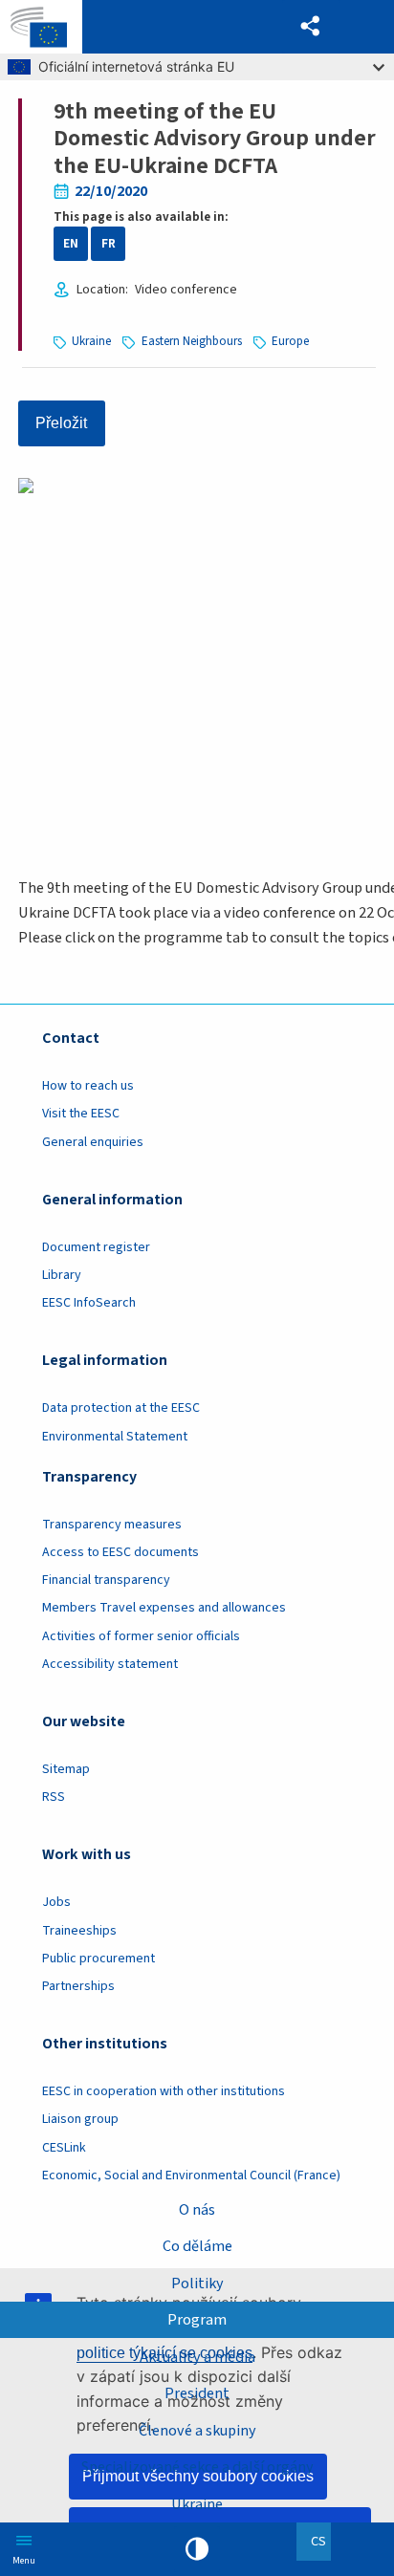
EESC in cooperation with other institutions (164, 2091)
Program (197, 2319)
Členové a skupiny (197, 2430)
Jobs (56, 1902)
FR (109, 244)
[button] (311, 27)
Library (62, 1275)
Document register (96, 1247)
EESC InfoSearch (89, 1303)
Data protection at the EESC (121, 1408)
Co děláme (197, 2246)
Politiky (197, 2283)
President (197, 2393)
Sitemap (66, 1769)
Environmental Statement (115, 1437)
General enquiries (93, 1142)
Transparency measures (112, 1525)
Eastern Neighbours (192, 341)
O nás (197, 2209)
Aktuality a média (197, 2357)
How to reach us (88, 1086)
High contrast (197, 2549)
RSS (54, 1797)
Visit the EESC (81, 1114)
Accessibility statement (110, 1664)
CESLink (64, 2148)
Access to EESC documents (120, 1552)
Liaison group (80, 2119)
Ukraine (197, 2504)
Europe (290, 341)
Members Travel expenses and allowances (164, 1608)
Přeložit (61, 422)
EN (71, 244)
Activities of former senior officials (141, 1636)
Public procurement (98, 1959)
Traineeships (79, 1931)
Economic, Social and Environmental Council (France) (193, 2176)
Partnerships (78, 1986)
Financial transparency (106, 1580)
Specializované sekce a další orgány (197, 2467)
